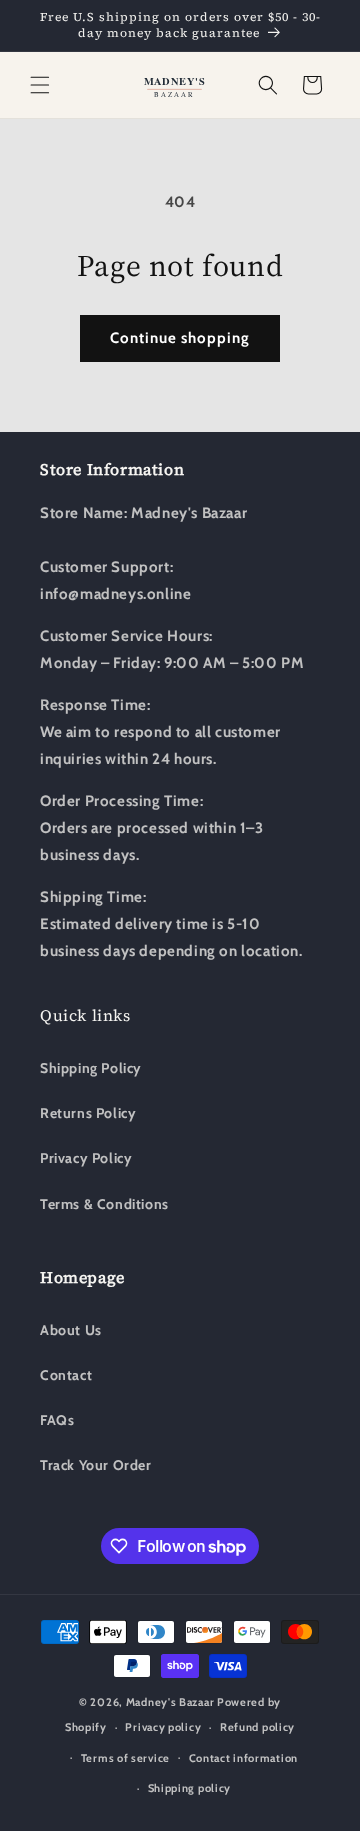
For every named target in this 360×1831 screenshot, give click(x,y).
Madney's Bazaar (170, 1702)
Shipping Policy (91, 1068)
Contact (66, 1375)
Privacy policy (163, 1727)
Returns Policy (88, 1113)
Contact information (243, 1758)
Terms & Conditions (104, 1204)
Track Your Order (96, 1465)
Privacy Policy (86, 1158)
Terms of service (125, 1758)
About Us (71, 1330)
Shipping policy (190, 1788)
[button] (40, 85)
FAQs (57, 1420)
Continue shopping (180, 338)
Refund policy (257, 1727)
